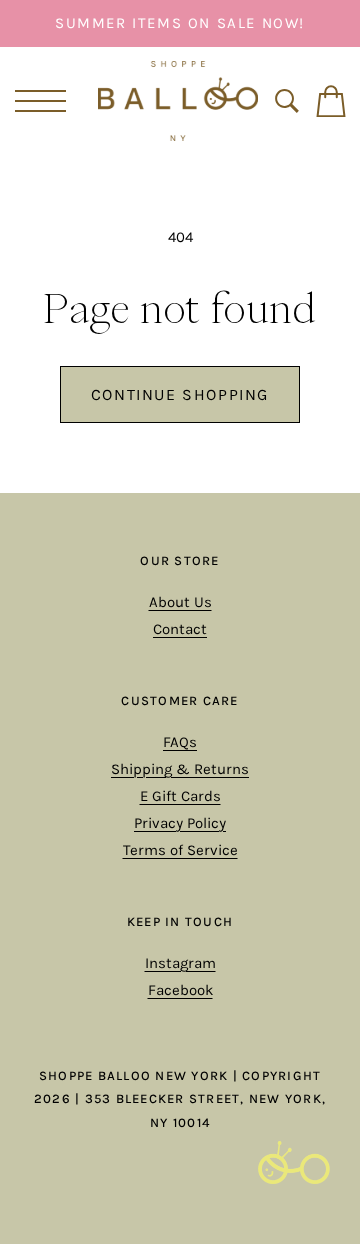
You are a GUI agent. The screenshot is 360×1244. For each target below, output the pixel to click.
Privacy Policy (180, 823)
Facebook (180, 990)
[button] (37, 101)
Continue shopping (180, 394)
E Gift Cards (180, 796)
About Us (180, 602)
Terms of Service (180, 850)
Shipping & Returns (180, 769)
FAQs (180, 742)
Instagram (180, 963)
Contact (180, 629)
